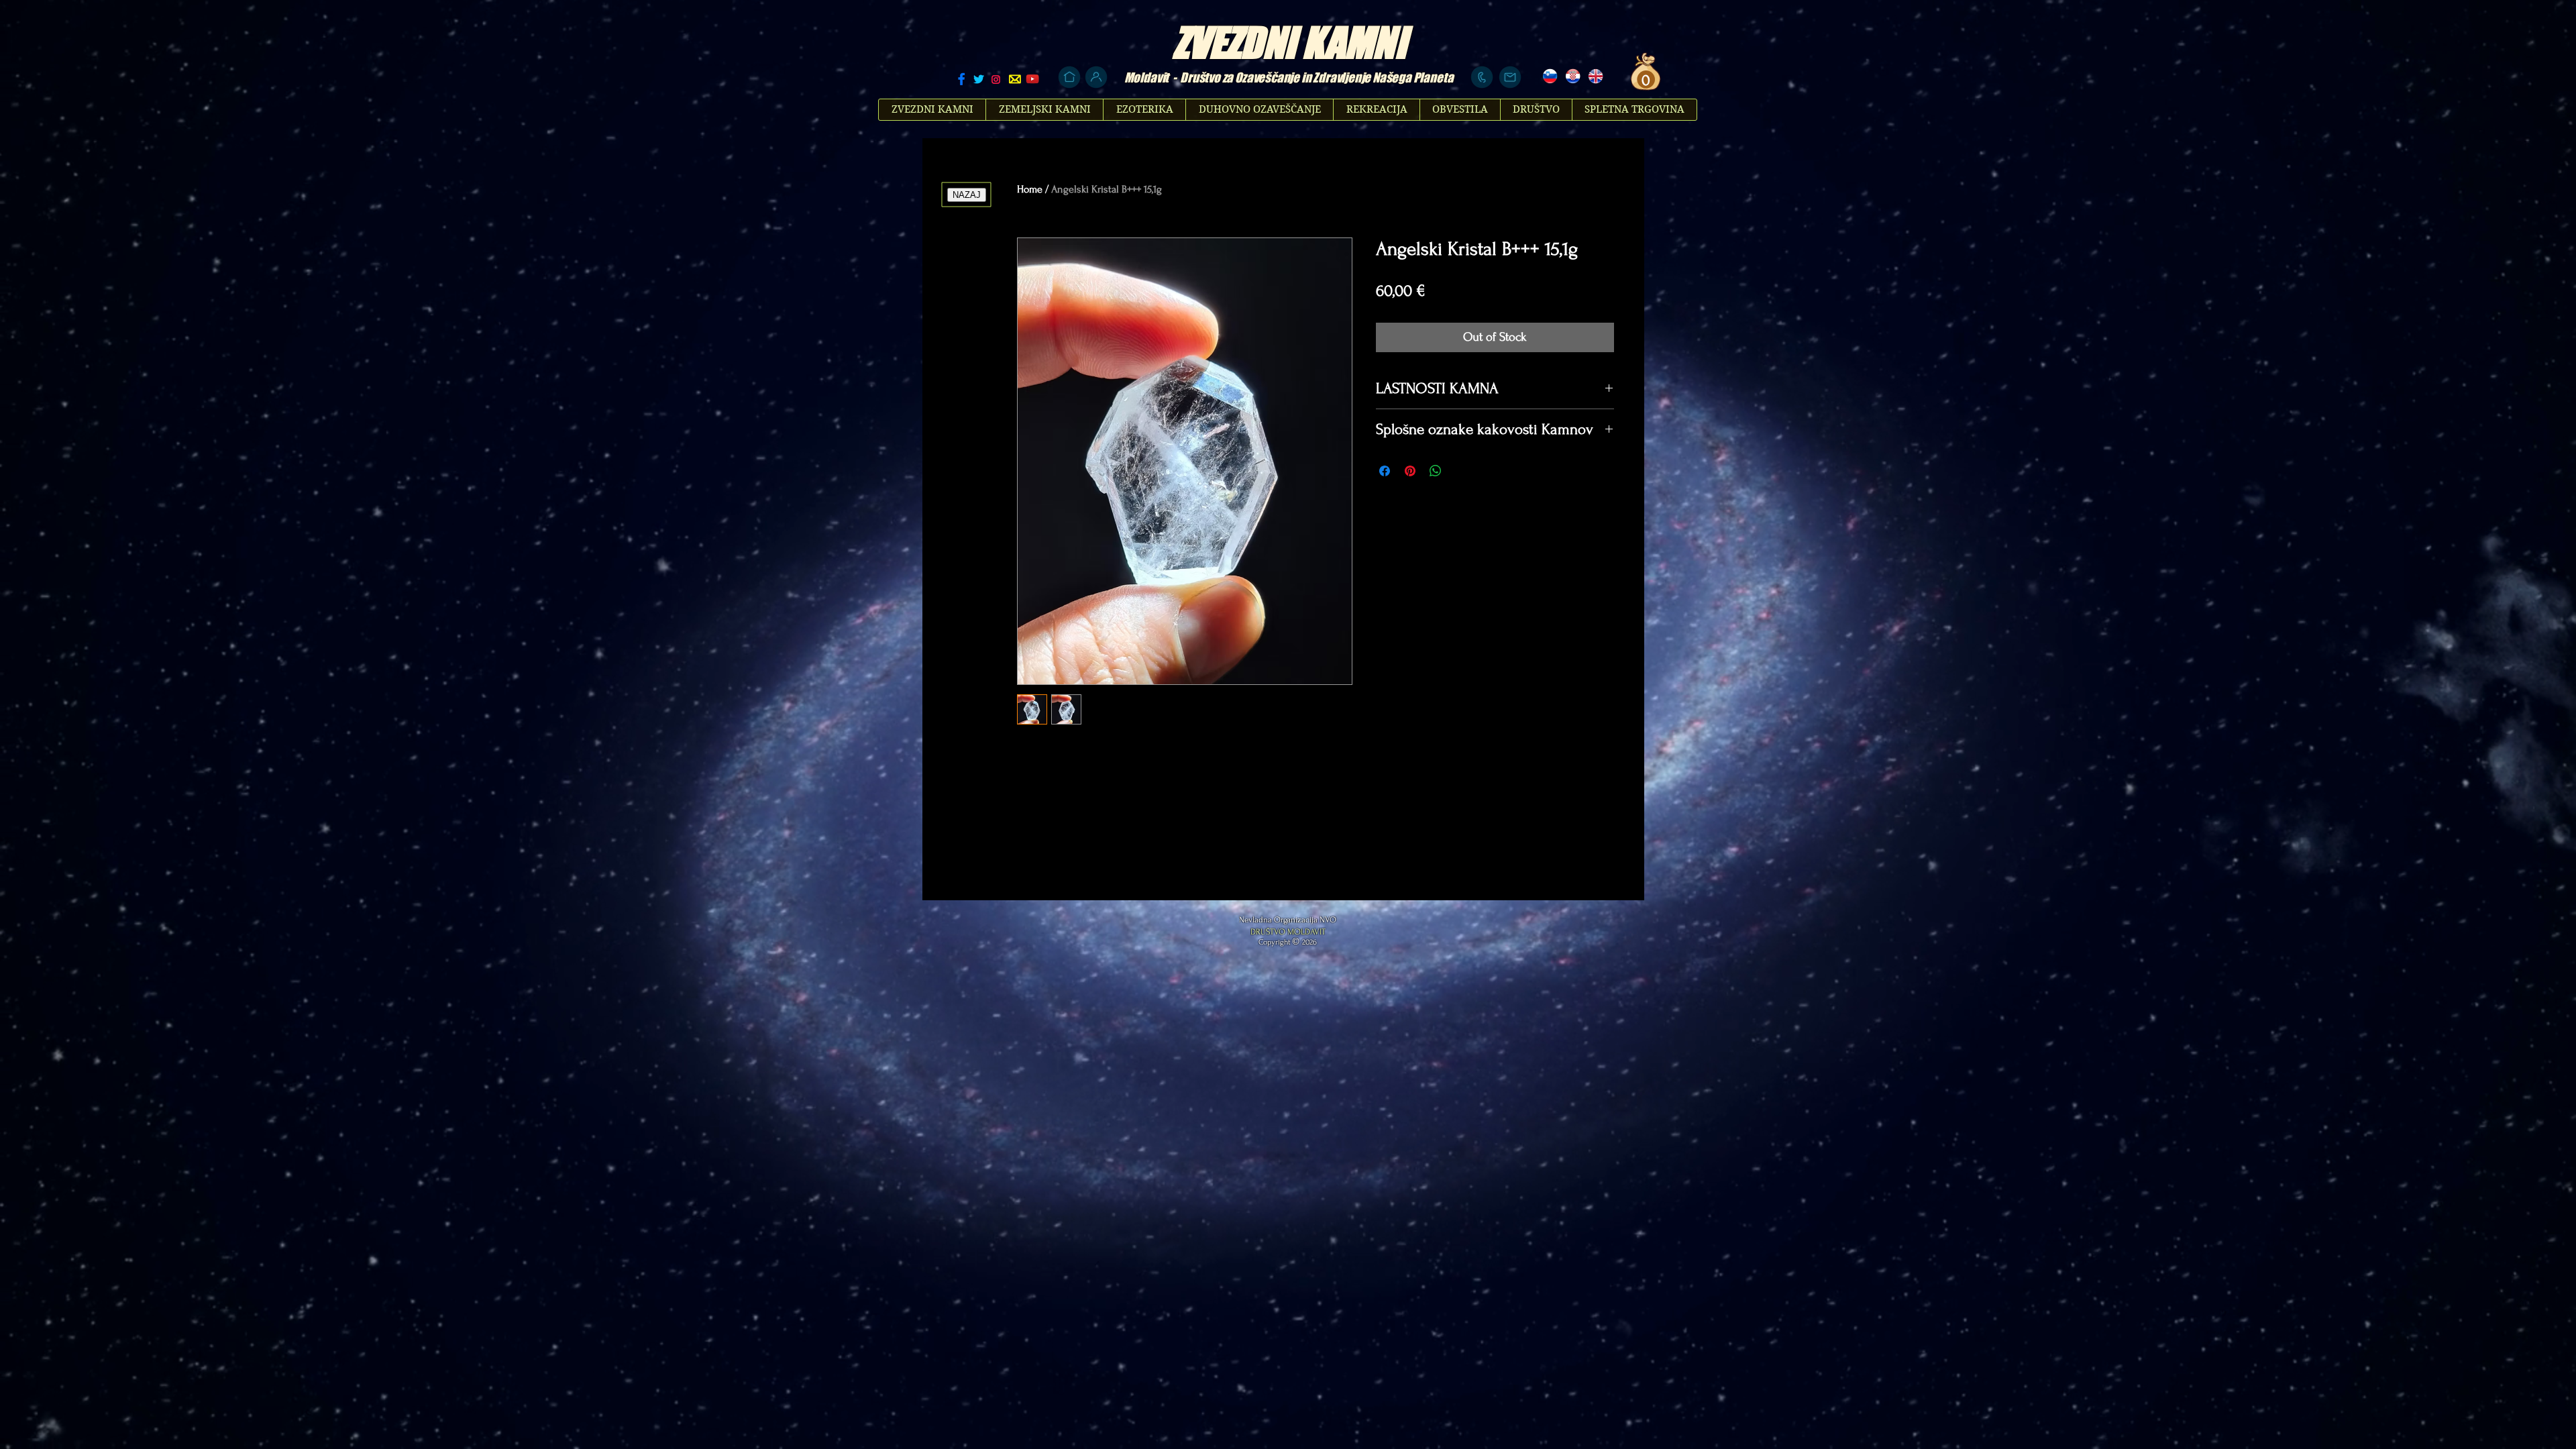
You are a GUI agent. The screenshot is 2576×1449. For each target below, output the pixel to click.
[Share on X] (1461, 471)
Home (1030, 189)
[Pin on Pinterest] (1410, 471)
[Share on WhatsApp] (1436, 471)
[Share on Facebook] (1385, 471)
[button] (1644, 80)
